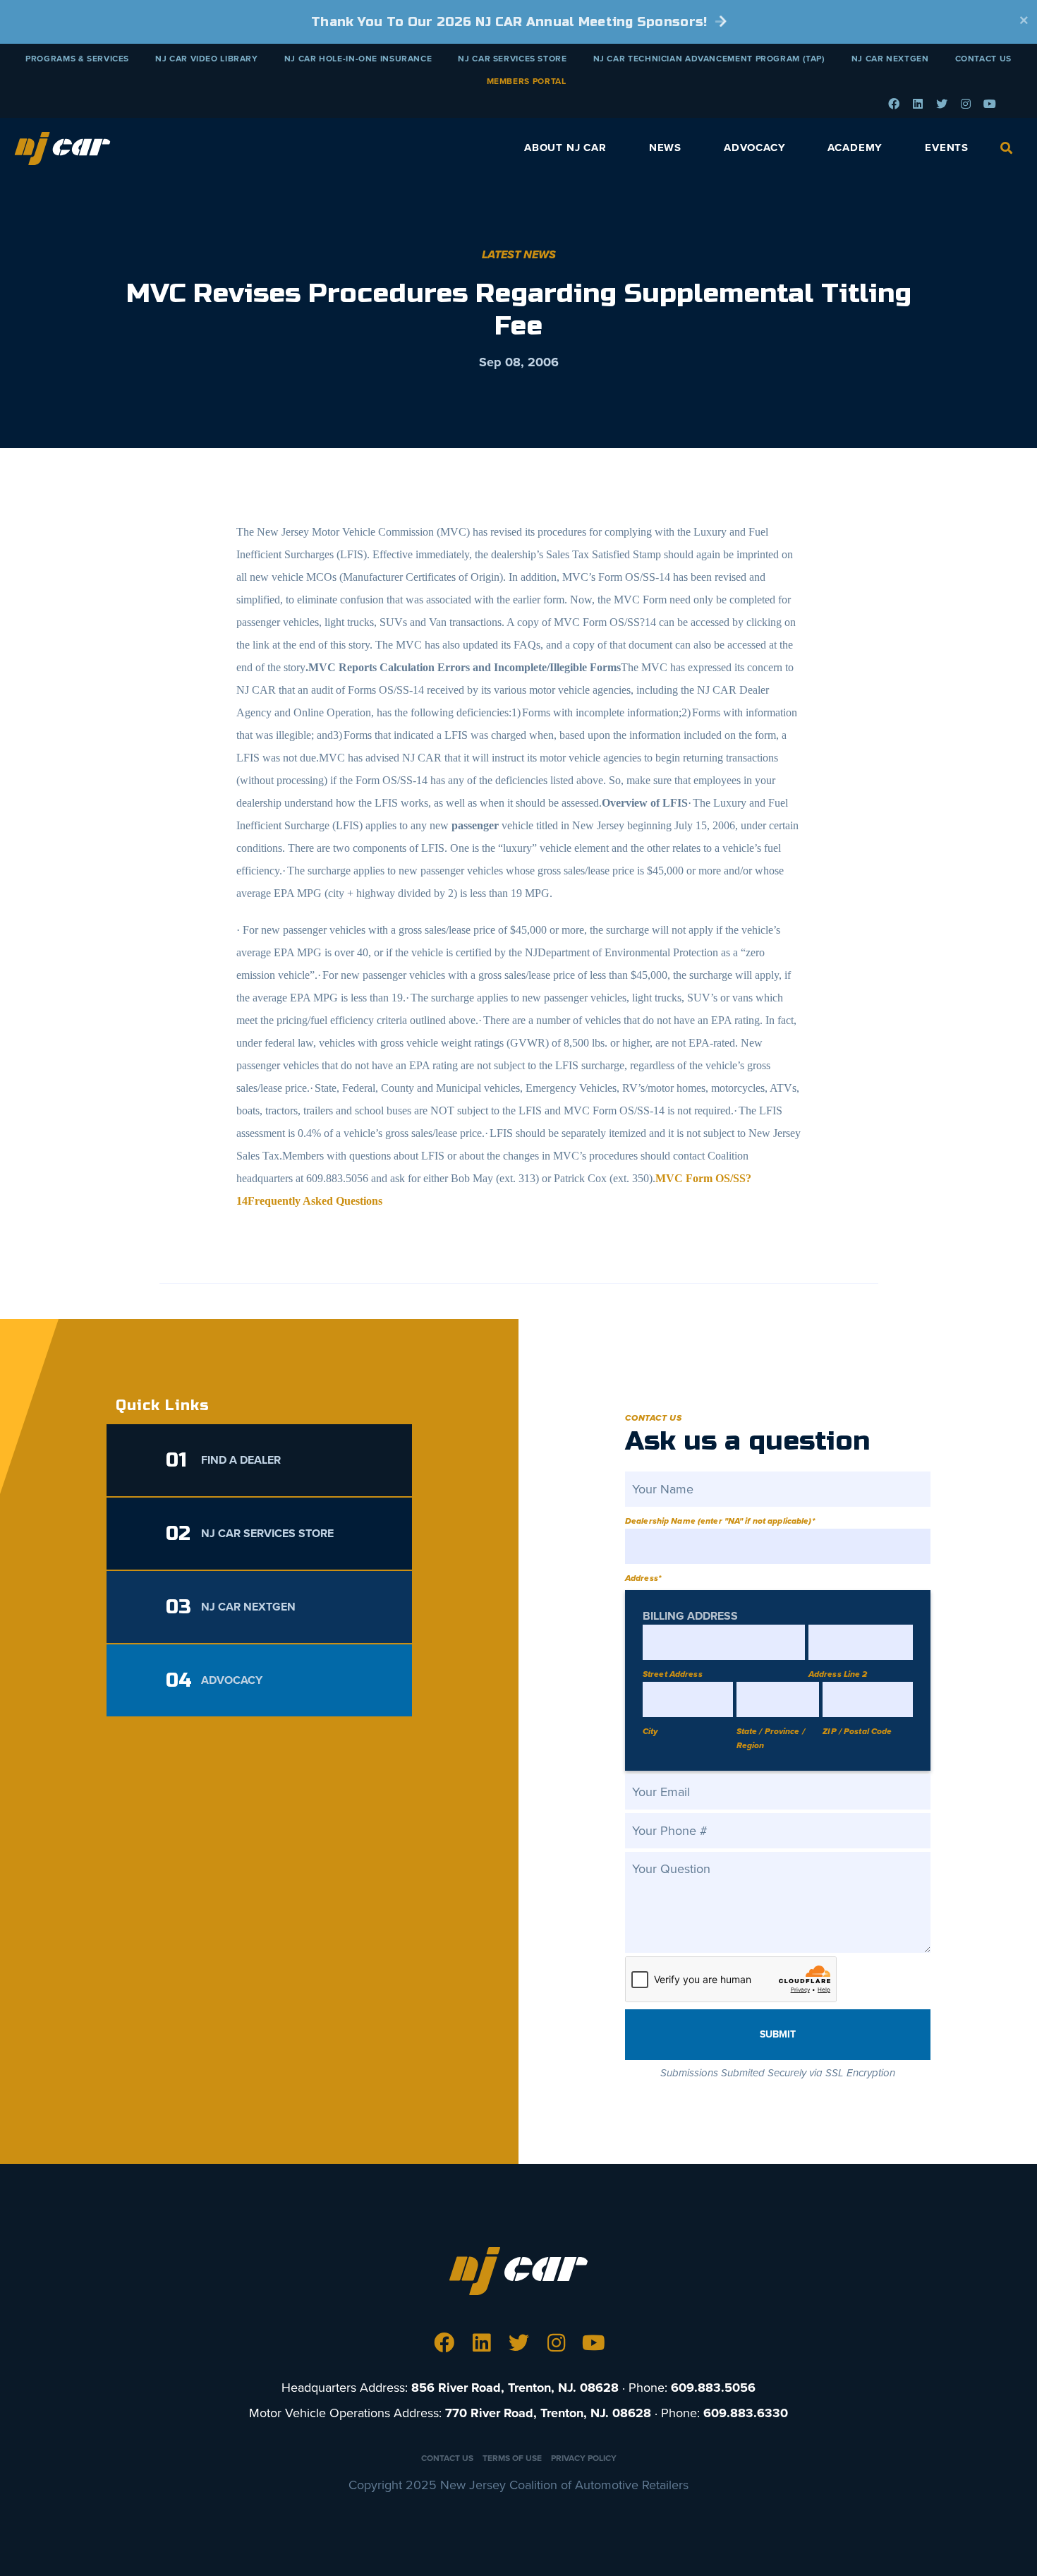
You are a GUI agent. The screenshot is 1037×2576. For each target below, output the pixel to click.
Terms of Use (512, 2458)
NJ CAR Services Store (512, 59)
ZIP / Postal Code (857, 1731)
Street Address (673, 1674)
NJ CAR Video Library (207, 59)
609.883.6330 (746, 2413)
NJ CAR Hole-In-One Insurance (358, 59)
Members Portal (527, 81)
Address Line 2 (838, 1674)
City (650, 1731)
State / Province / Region (771, 1738)
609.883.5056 (713, 2388)
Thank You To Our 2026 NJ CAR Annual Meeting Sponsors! (511, 22)
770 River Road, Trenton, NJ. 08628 (548, 2413)
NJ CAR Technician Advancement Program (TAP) (709, 59)
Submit (778, 2034)
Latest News (519, 255)
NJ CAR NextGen (890, 59)
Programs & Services (77, 59)
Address (643, 1578)
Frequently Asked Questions (315, 1201)
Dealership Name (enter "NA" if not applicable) (720, 1521)
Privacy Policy (584, 2458)
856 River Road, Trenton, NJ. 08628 (515, 2388)
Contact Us (983, 59)
